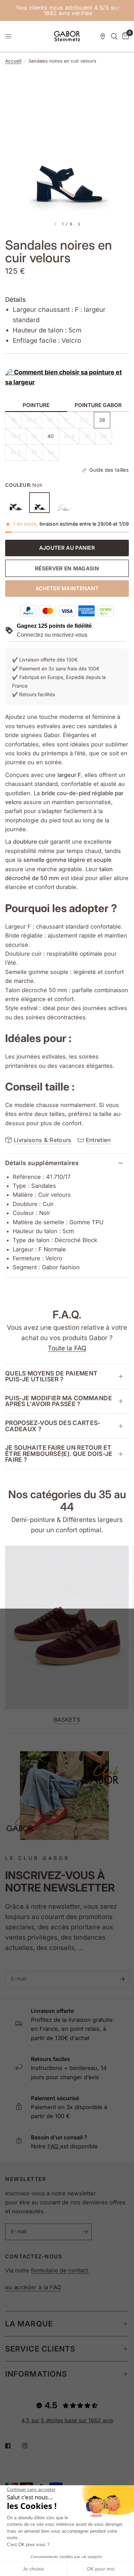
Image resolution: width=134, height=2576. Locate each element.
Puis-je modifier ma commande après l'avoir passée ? (59, 1401)
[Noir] (40, 503)
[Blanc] (64, 503)
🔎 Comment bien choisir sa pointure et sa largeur (64, 377)
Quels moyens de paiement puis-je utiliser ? (51, 1376)
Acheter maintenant (67, 588)
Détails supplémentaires (42, 1163)
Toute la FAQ (67, 1348)
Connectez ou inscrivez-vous (52, 635)
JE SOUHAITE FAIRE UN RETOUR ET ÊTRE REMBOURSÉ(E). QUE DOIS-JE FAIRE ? (59, 1454)
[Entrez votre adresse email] (122, 1979)
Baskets (67, 1720)
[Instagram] (30, 2446)
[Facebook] (13, 2446)
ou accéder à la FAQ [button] (33, 2287)
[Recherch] (114, 36)
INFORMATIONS (36, 2374)
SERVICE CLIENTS (40, 2349)
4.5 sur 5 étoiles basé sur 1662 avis (67, 2420)
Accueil (13, 61)
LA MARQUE (29, 2324)
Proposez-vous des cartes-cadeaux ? (53, 1426)
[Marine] (15, 503)
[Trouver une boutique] (103, 36)
